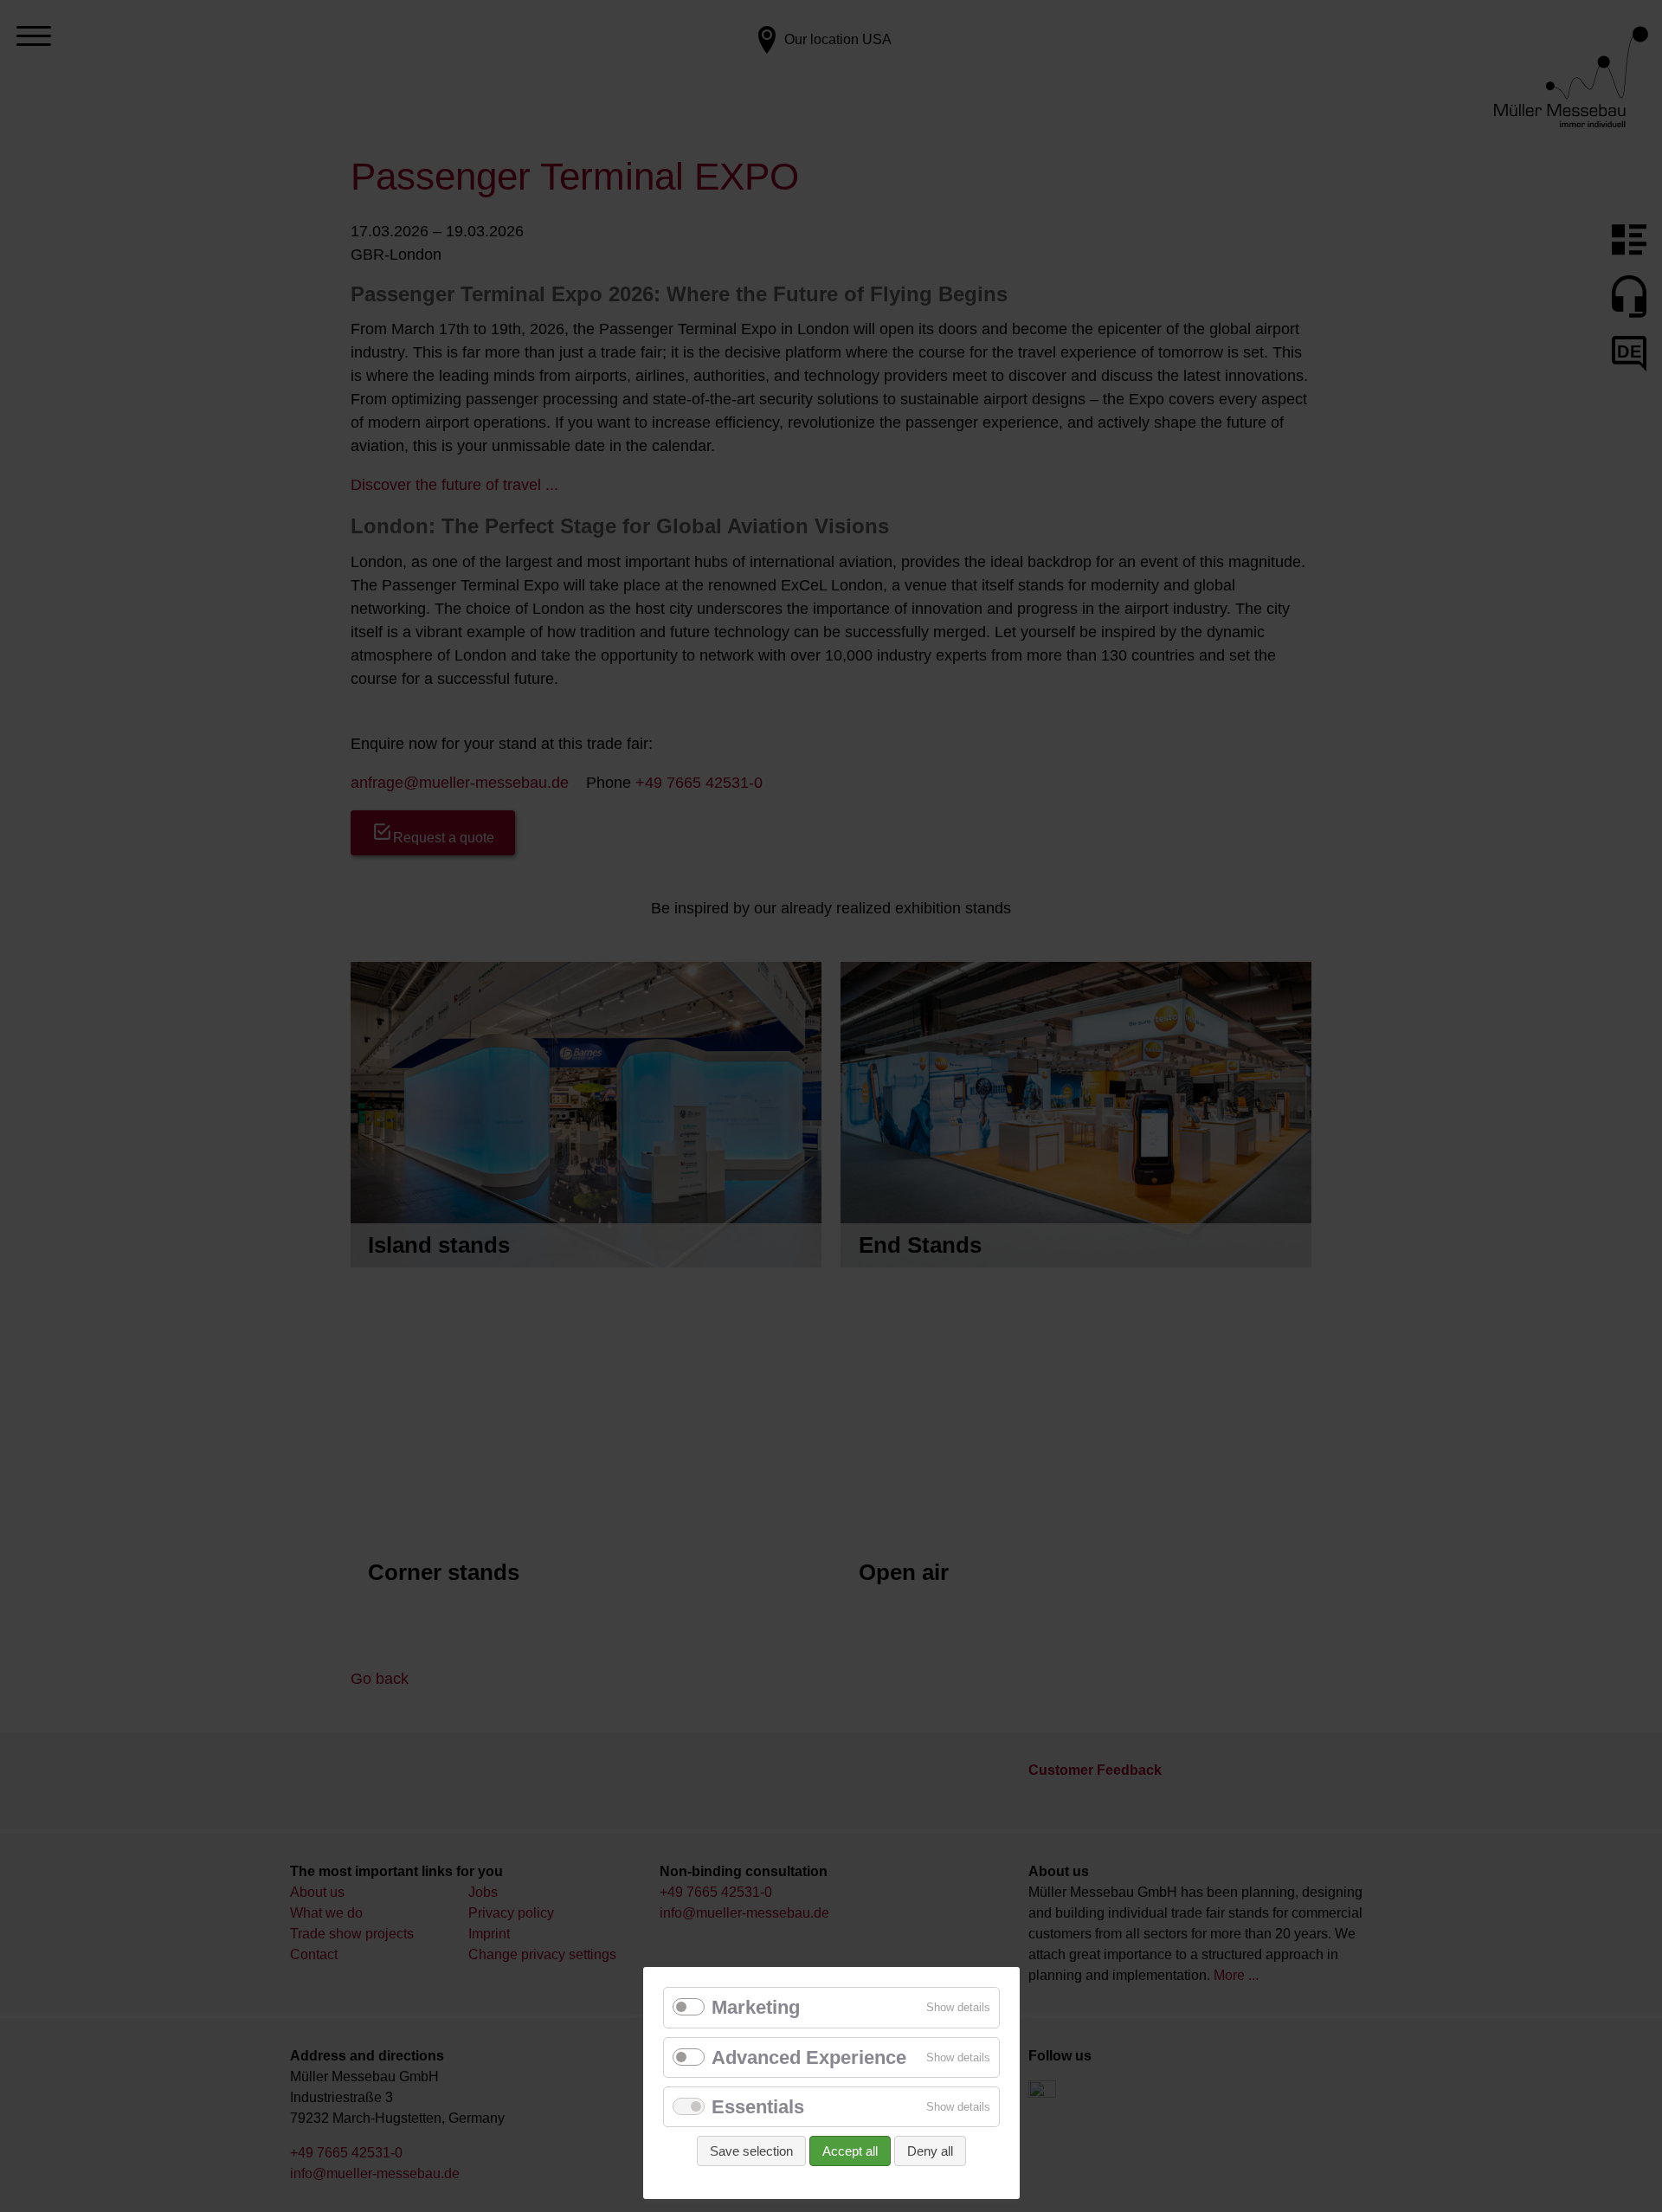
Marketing (756, 2007)
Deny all (930, 2151)
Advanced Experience (809, 2057)
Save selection (751, 2151)
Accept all (850, 2151)
